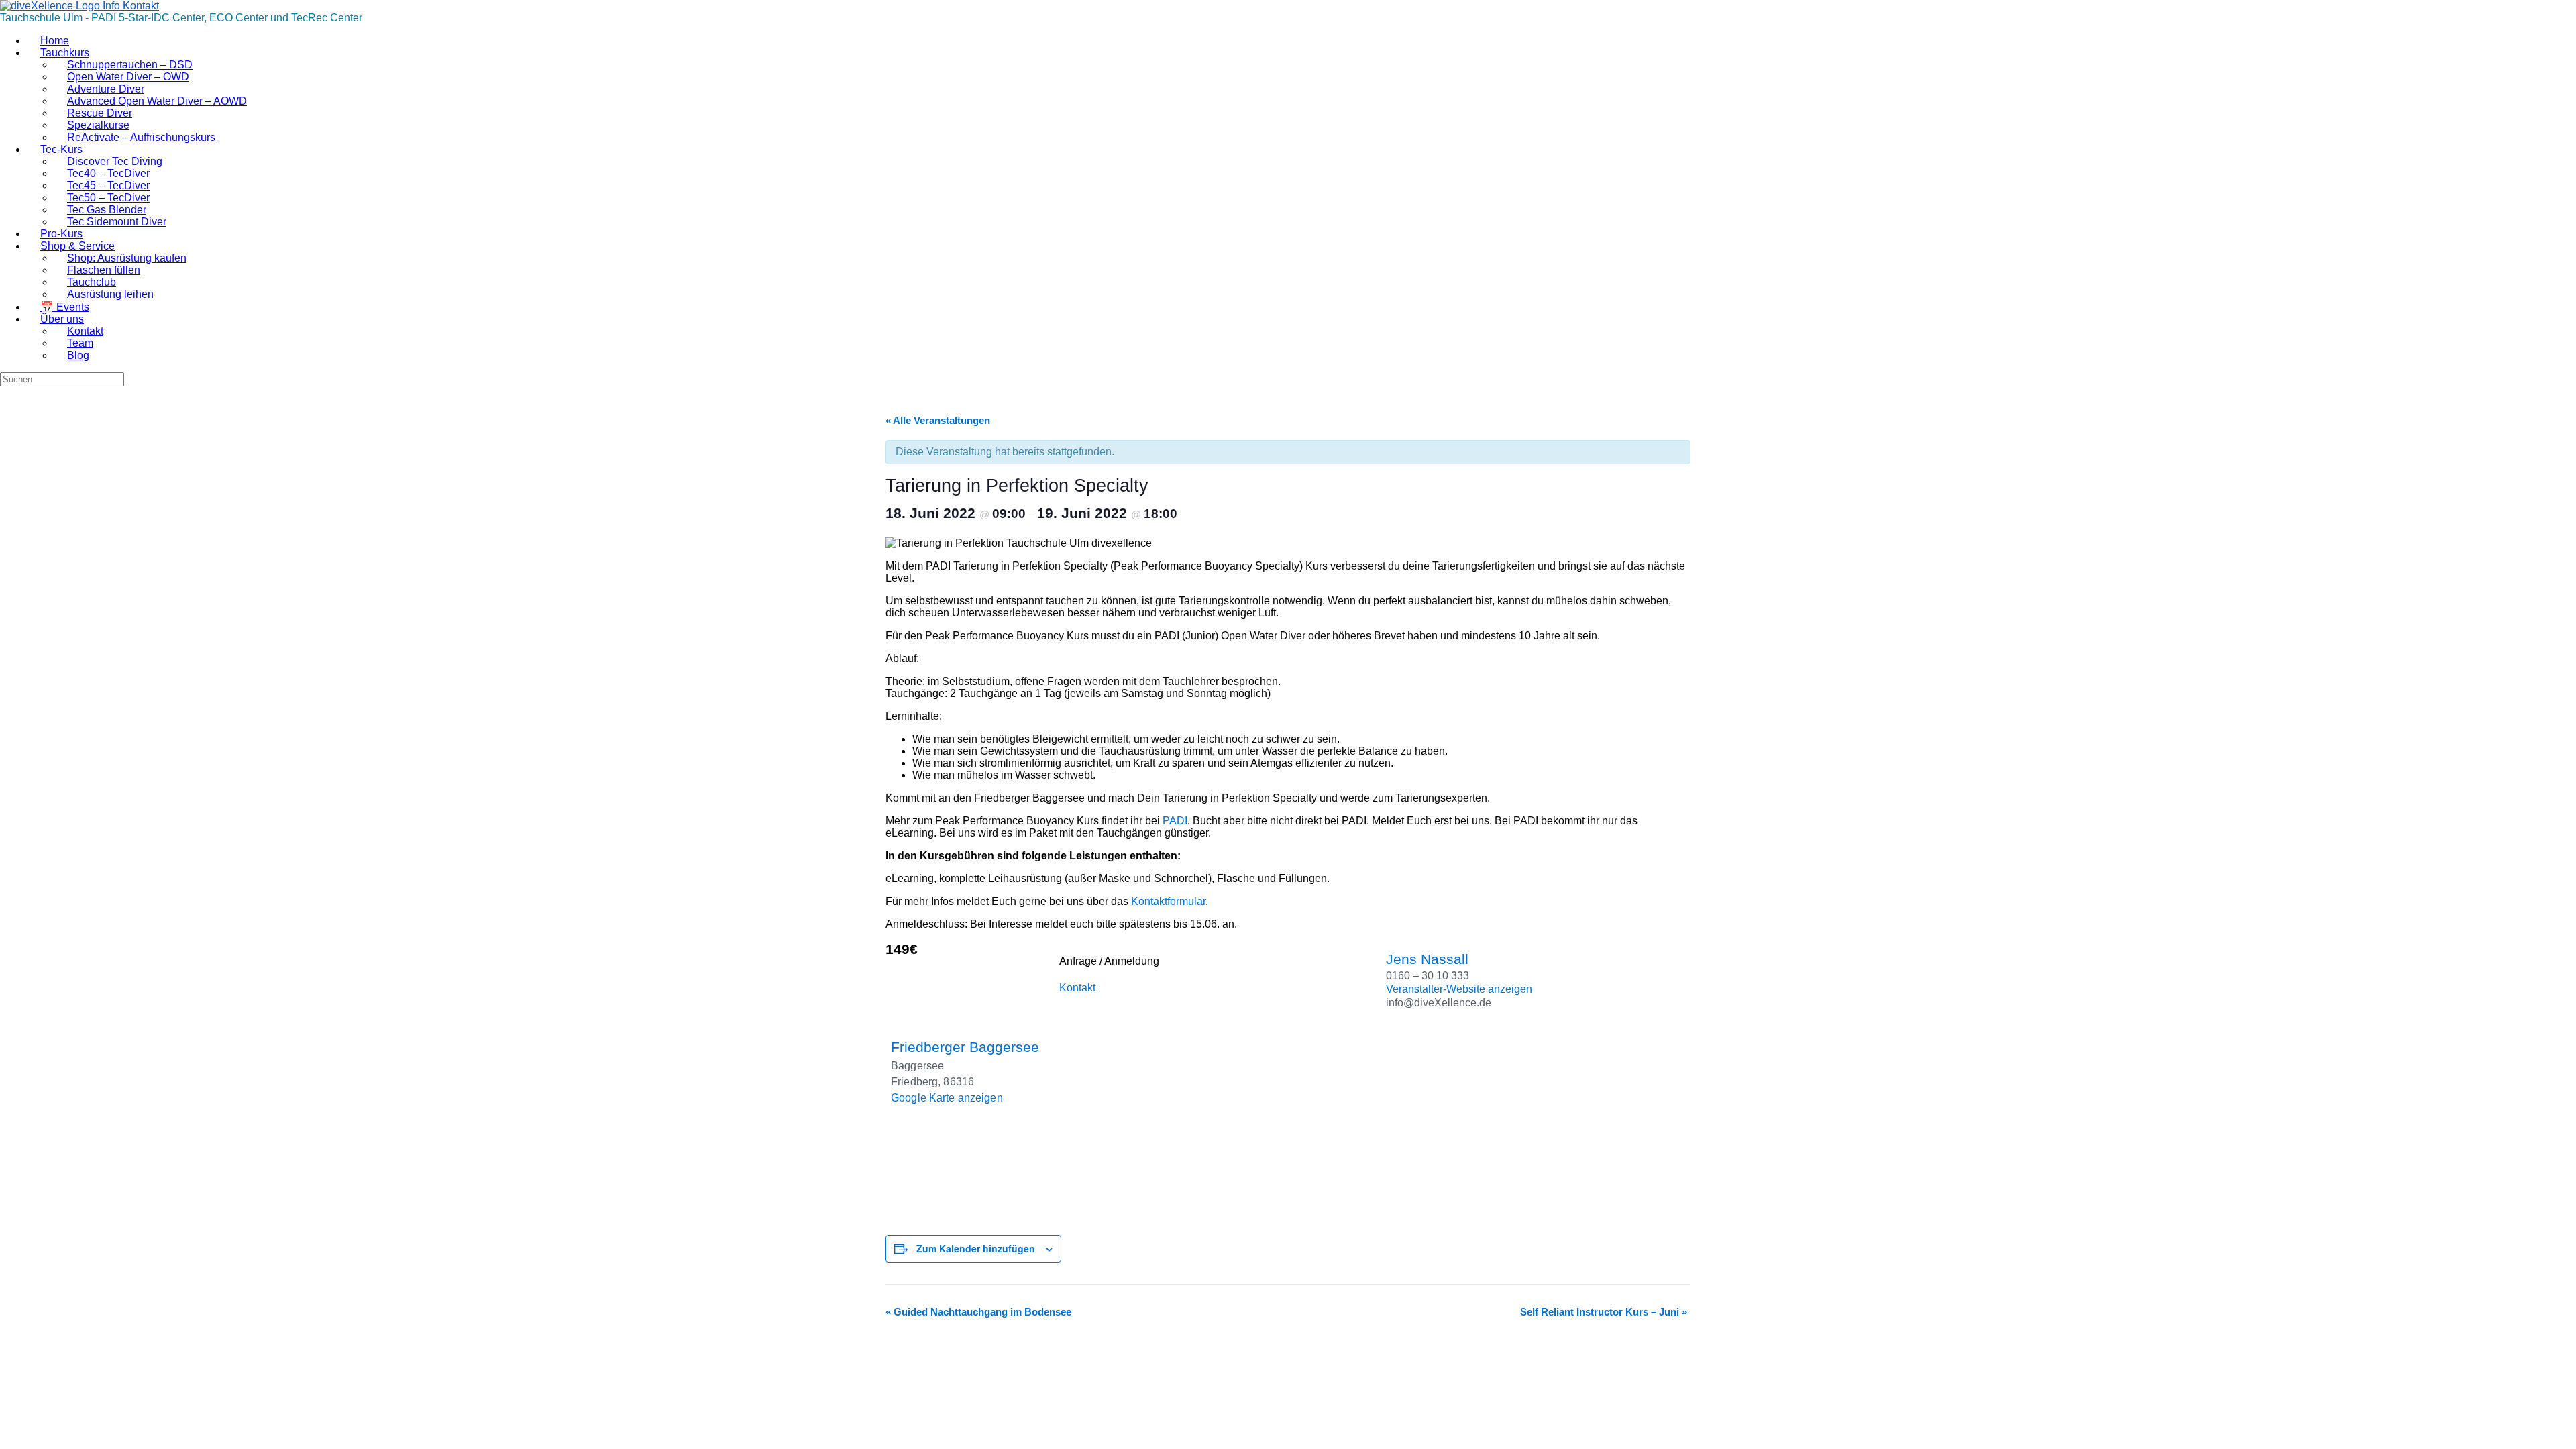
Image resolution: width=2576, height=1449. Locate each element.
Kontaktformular (1168, 901)
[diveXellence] (79, 6)
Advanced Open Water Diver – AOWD (157, 101)
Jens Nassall (1427, 959)
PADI (1175, 821)
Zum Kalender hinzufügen (976, 1248)
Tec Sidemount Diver (117, 222)
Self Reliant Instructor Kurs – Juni (1604, 1312)
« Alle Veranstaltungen (938, 420)
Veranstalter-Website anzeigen (1459, 989)
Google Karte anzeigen (947, 1098)
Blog (78, 355)
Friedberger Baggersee (965, 1047)
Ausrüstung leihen (110, 294)
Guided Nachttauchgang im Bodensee (978, 1312)
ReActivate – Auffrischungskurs (141, 137)
